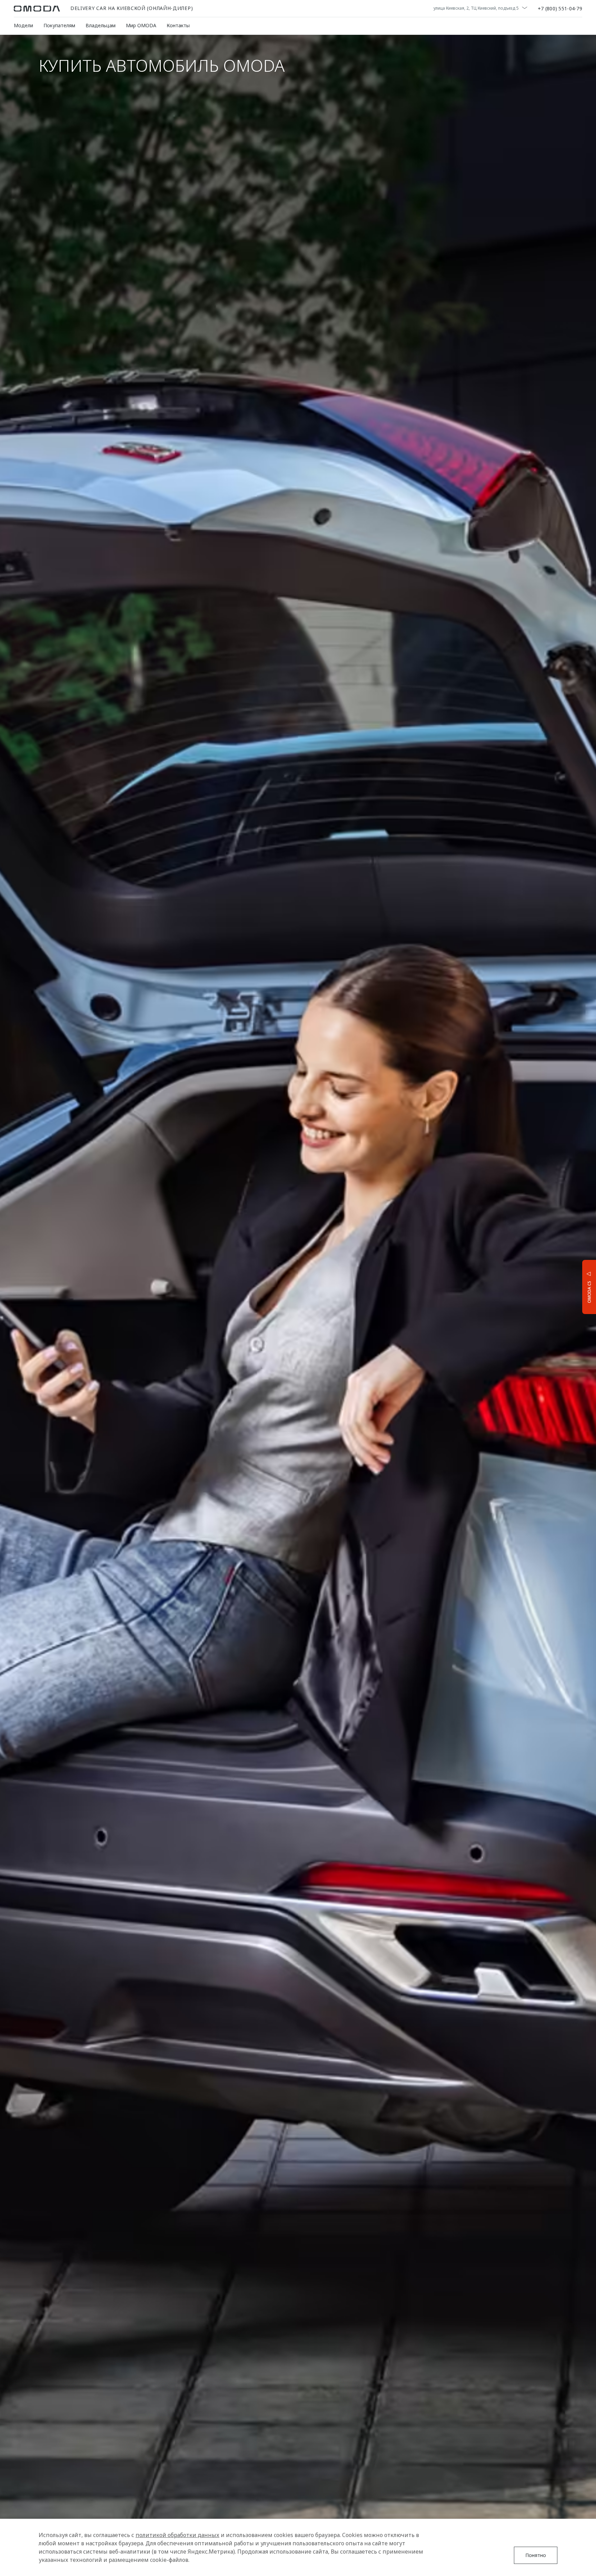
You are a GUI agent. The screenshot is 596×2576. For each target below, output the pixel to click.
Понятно (536, 2555)
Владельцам (101, 25)
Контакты (178, 25)
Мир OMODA (141, 25)
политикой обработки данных (177, 2535)
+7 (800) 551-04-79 (560, 9)
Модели (23, 25)
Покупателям (59, 25)
